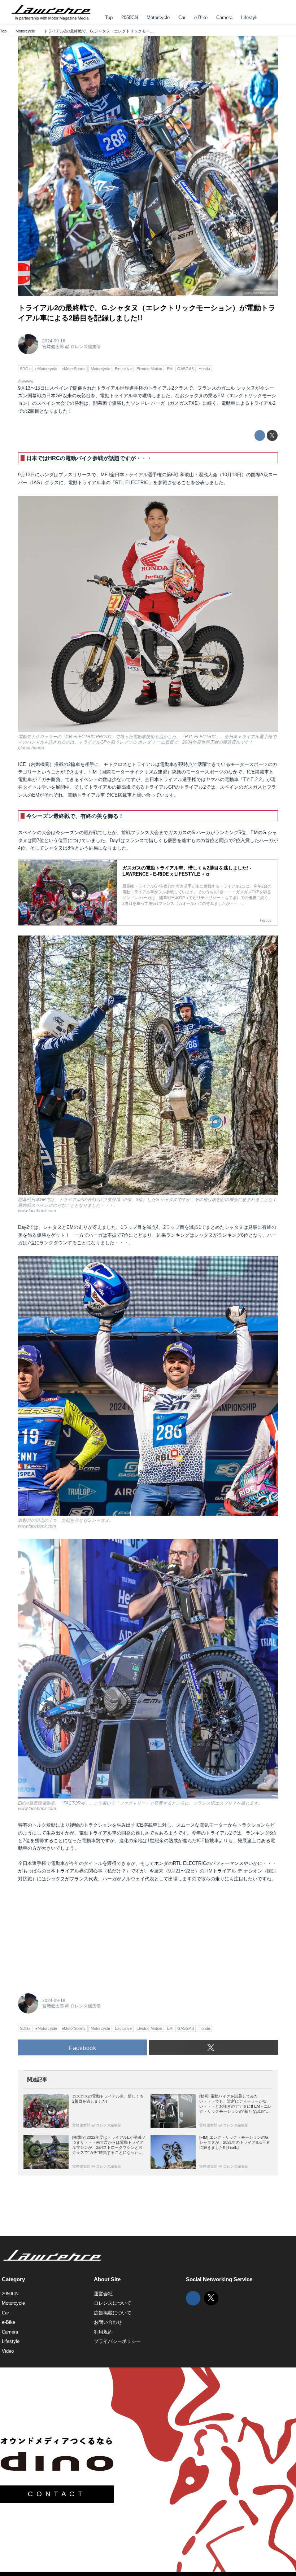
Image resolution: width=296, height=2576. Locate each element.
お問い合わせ (108, 2322)
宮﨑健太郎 (53, 347)
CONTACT (57, 2494)
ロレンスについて (113, 2303)
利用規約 (103, 2332)
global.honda (31, 748)
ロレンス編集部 (86, 347)
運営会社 (103, 2294)
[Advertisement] (72, 1935)
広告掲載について (113, 2313)
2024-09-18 (54, 341)
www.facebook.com (260, 293)
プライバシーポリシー (117, 2341)
